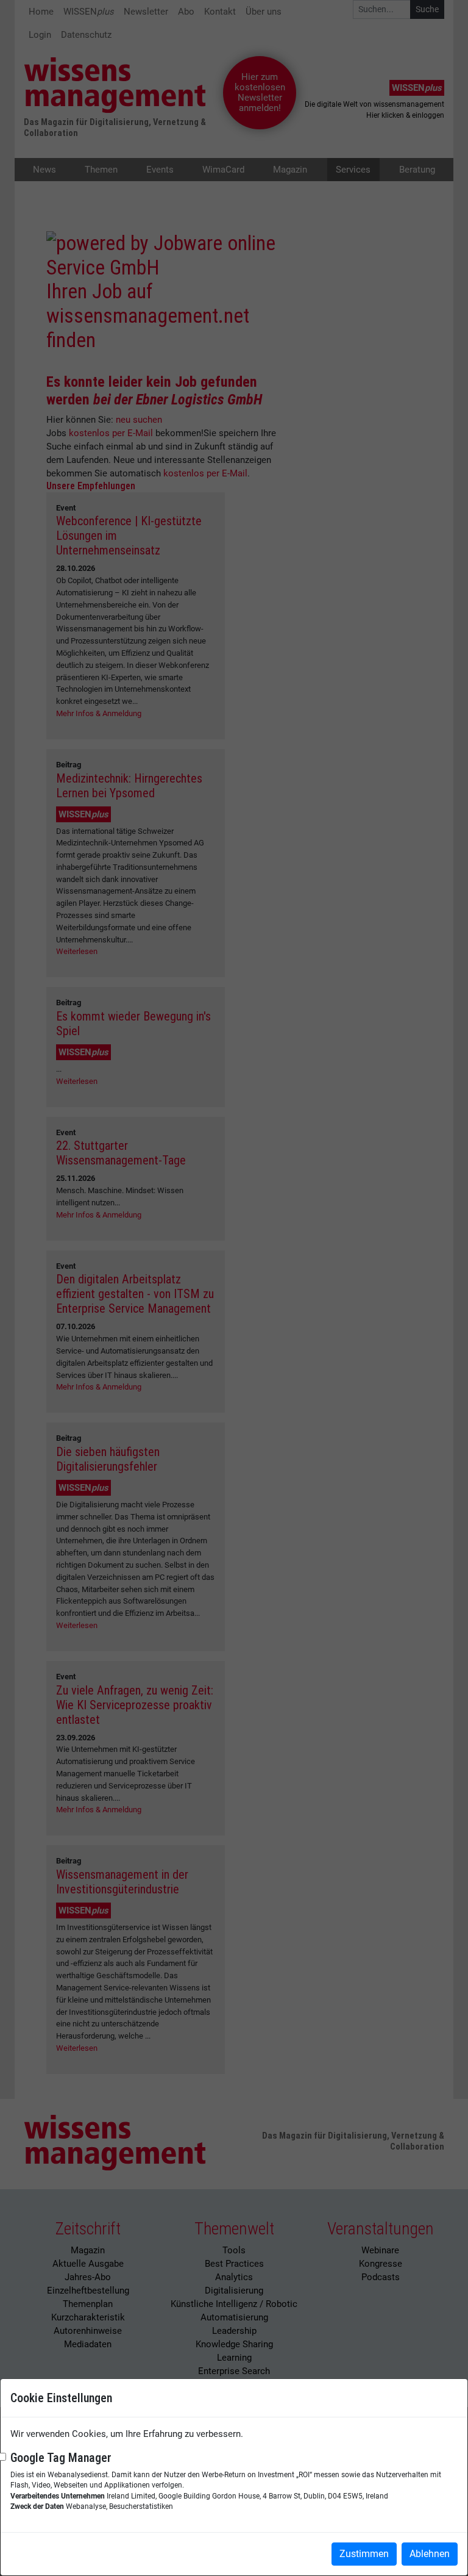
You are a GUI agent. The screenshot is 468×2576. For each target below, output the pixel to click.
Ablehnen (430, 2554)
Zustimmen (364, 2554)
